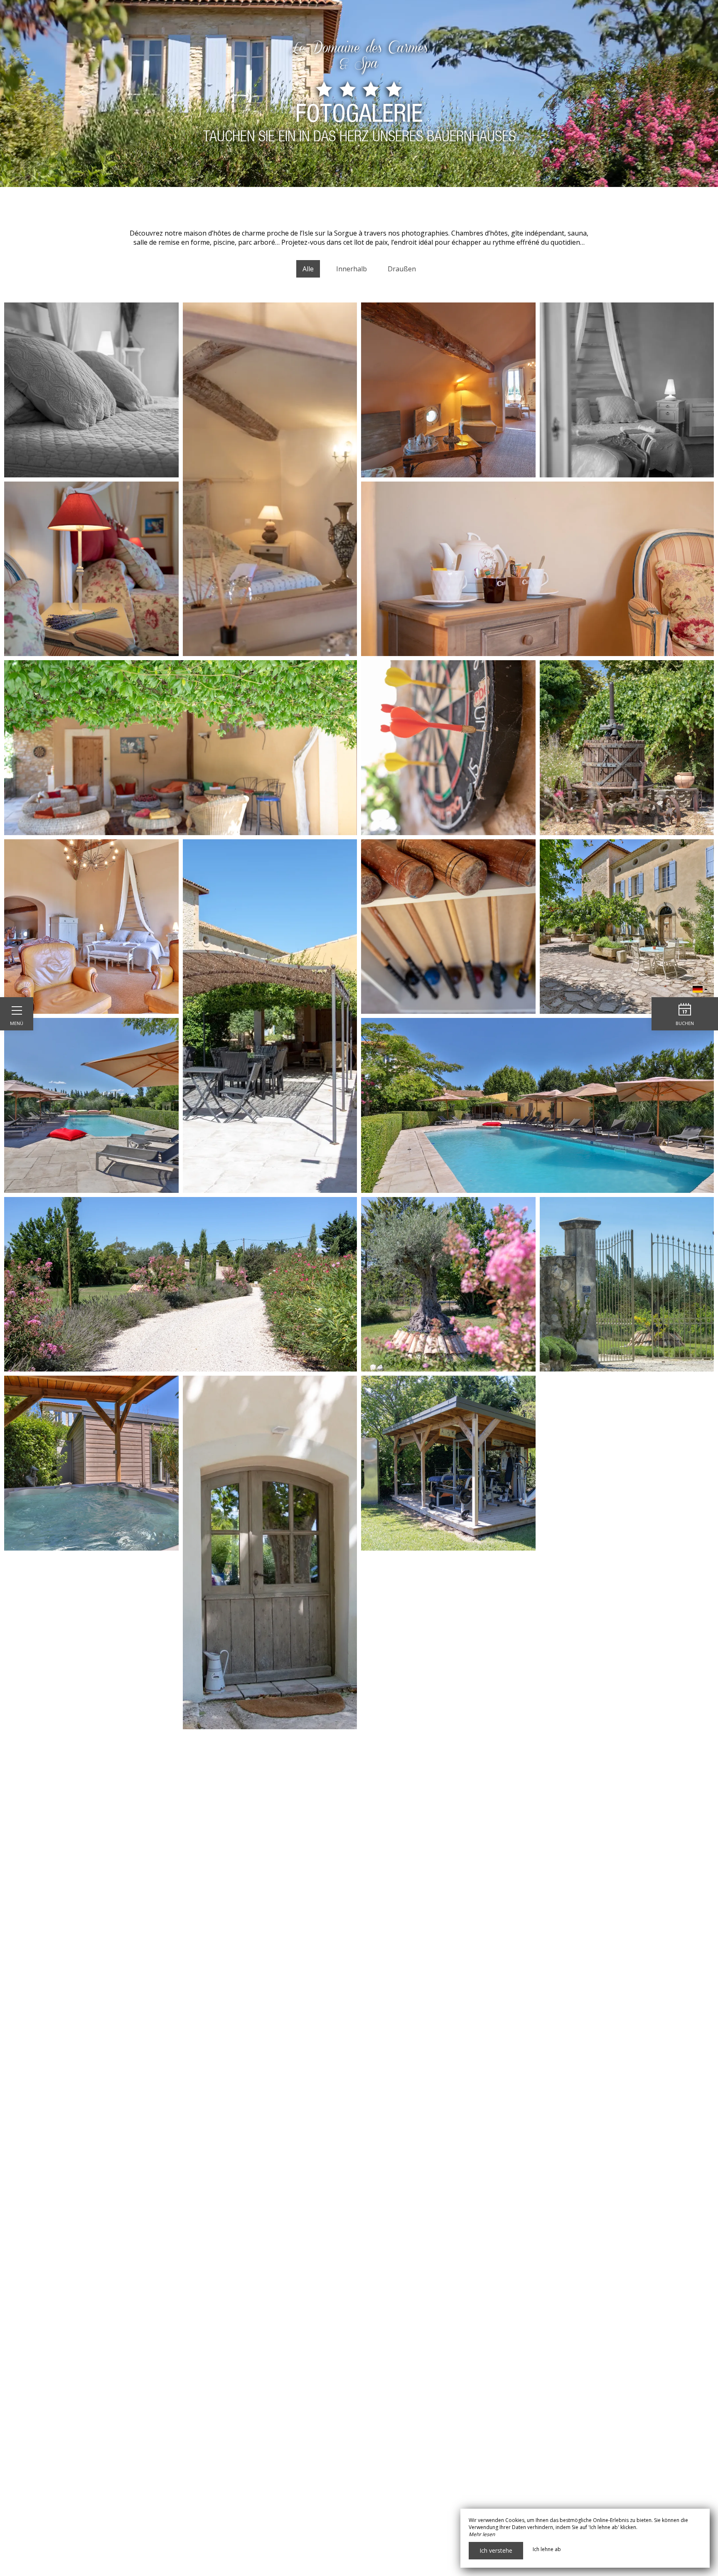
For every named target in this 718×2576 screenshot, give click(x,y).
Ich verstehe (496, 2550)
